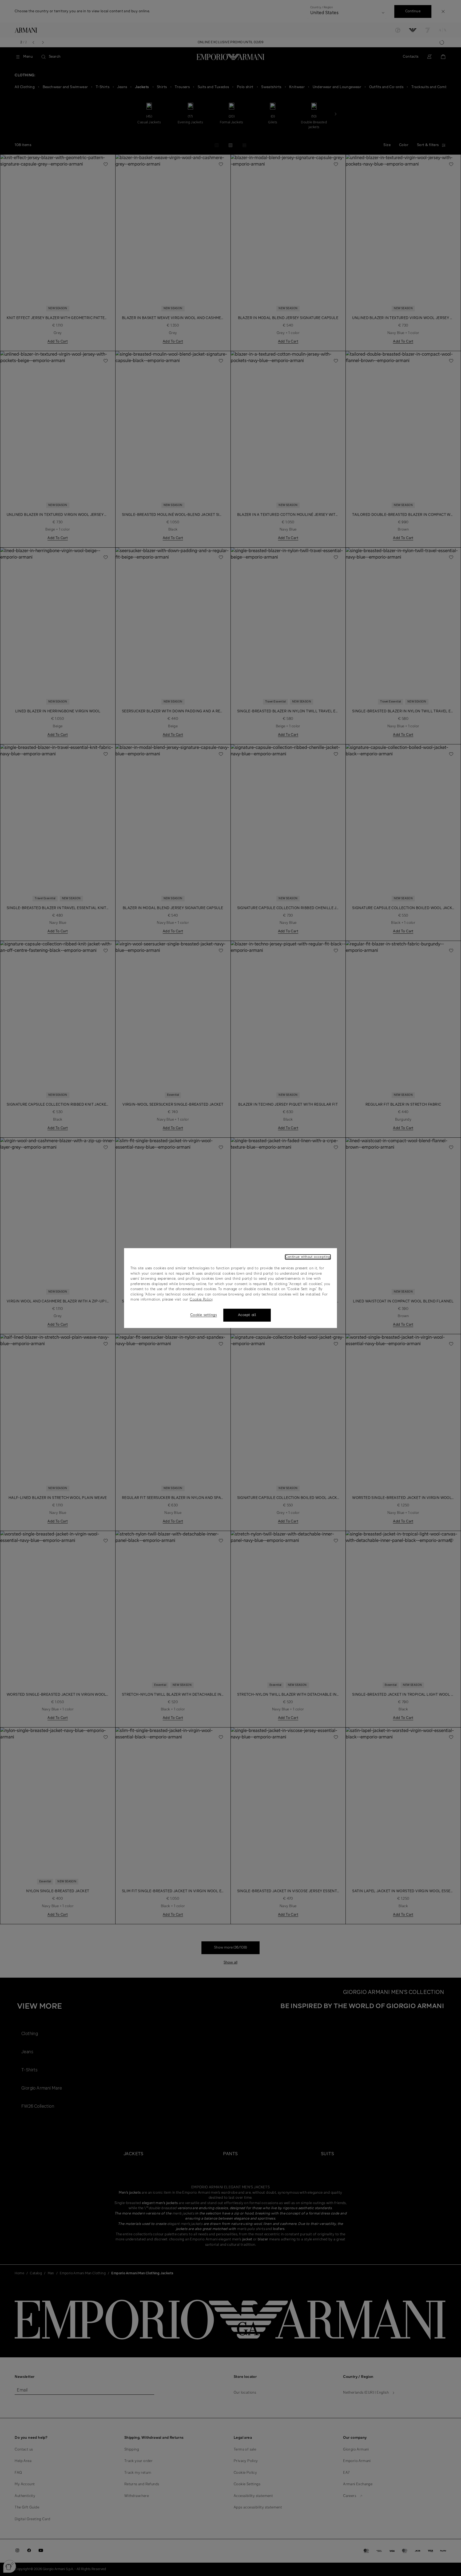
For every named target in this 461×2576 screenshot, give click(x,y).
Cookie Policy (201, 1300)
